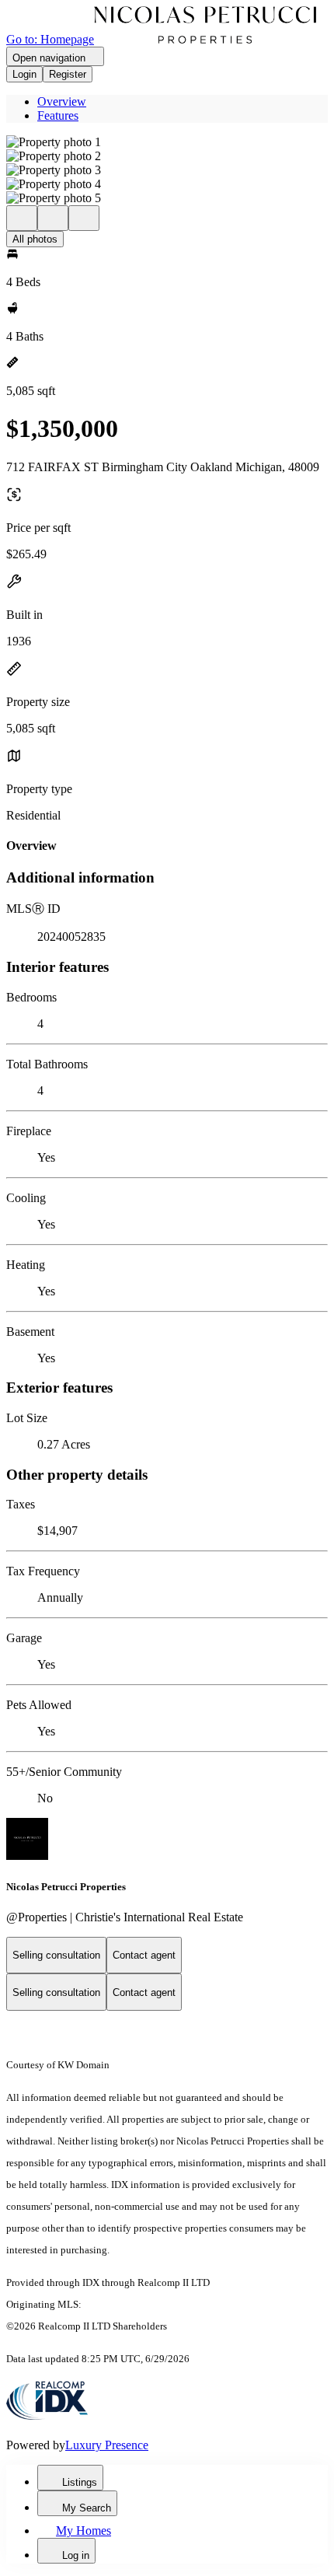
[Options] (22, 218)
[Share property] (84, 218)
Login (24, 74)
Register (68, 74)
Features (58, 115)
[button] (167, 142)
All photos (35, 239)
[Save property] (53, 218)
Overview (62, 101)
